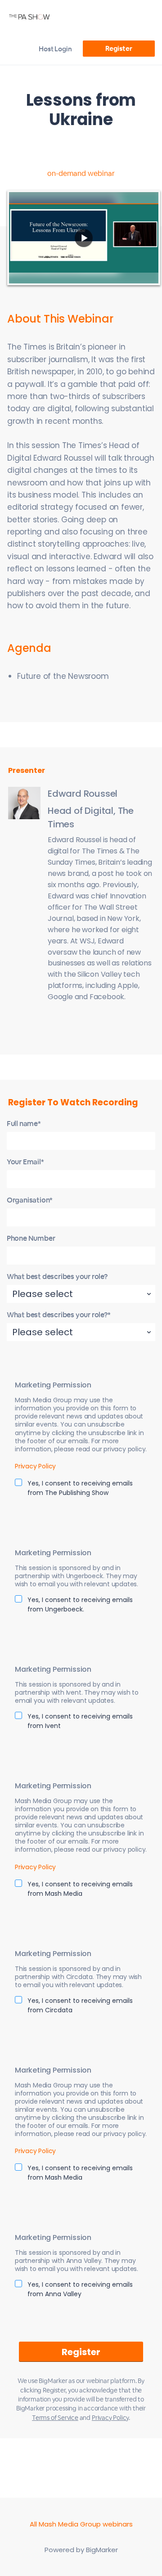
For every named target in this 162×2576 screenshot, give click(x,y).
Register (119, 48)
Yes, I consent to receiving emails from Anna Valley (80, 2289)
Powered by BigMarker (81, 2550)
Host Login (55, 49)
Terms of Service (55, 2418)
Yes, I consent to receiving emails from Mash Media (80, 1889)
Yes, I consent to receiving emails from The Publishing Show (80, 1488)
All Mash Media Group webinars (81, 2524)
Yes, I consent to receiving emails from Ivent (80, 1721)
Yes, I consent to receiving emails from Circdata (80, 2005)
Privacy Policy (35, 1466)
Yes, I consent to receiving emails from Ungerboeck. (80, 1604)
